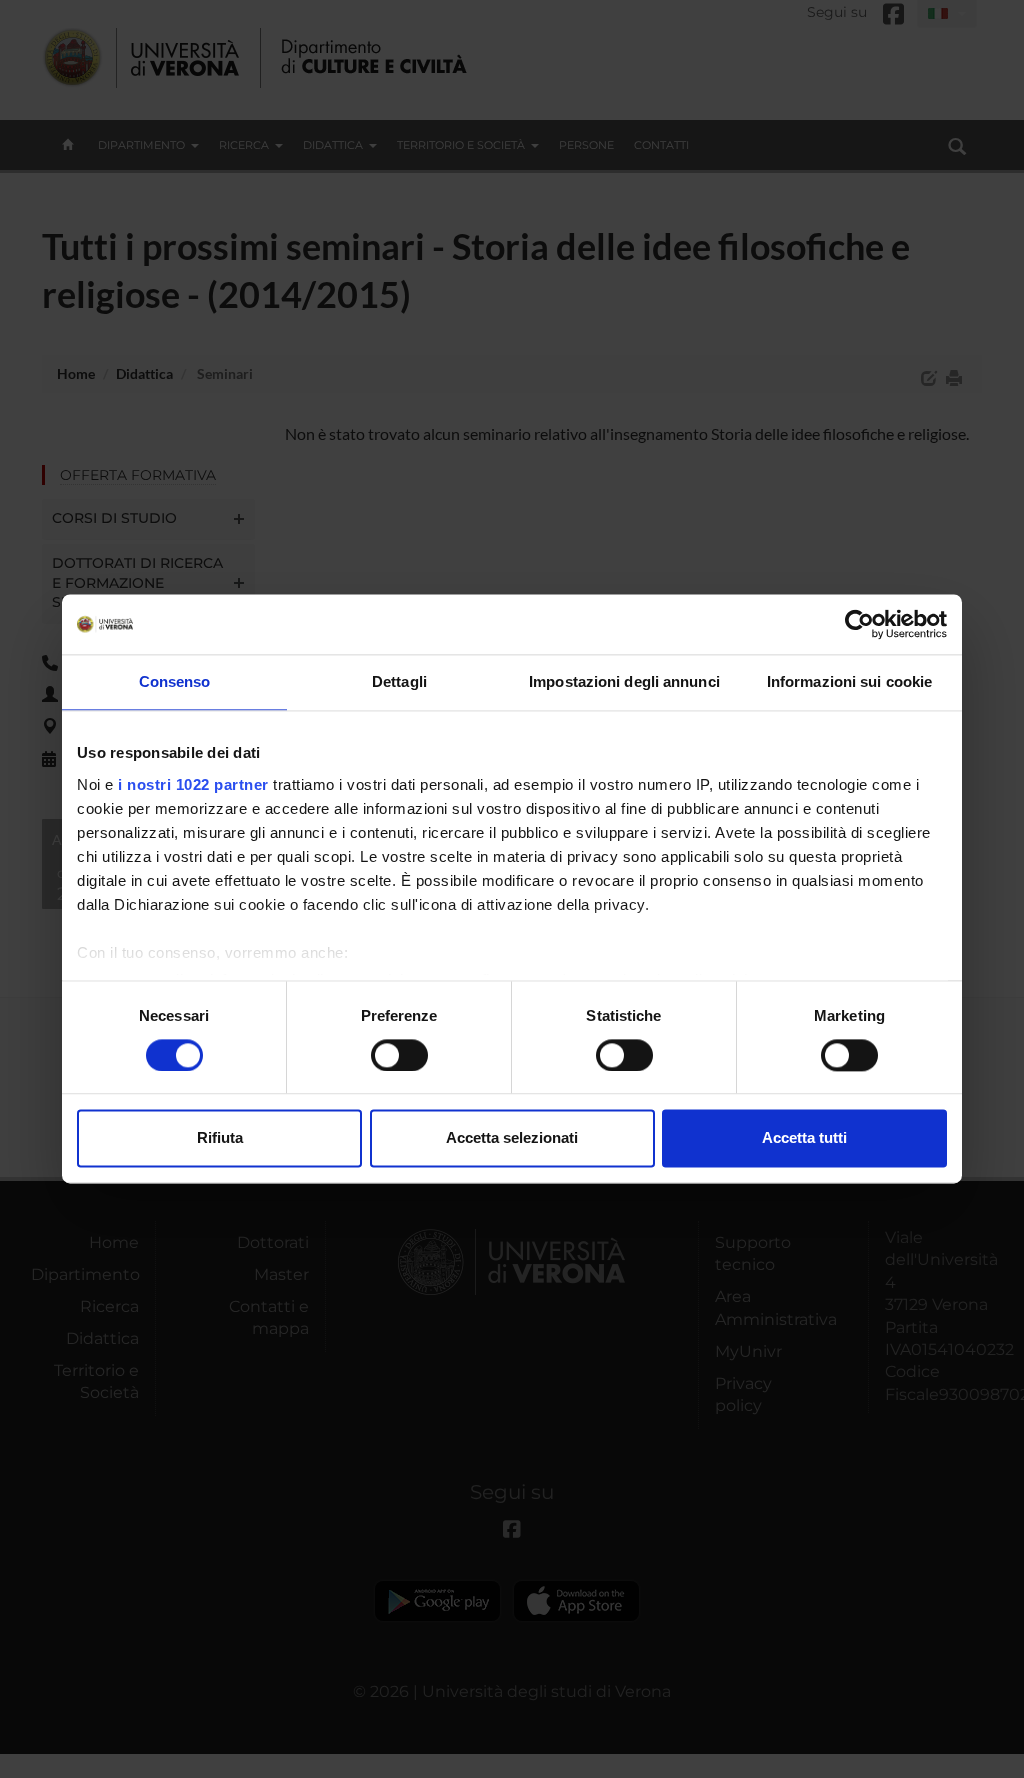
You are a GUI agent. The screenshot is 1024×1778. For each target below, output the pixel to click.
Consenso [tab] (175, 681)
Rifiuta (220, 1138)
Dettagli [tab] (399, 681)
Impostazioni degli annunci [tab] (624, 681)
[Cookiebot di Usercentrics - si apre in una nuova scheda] (859, 624)
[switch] (399, 1055)
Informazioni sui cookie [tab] (849, 681)
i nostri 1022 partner (193, 784)
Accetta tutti (804, 1138)
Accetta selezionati (512, 1138)
